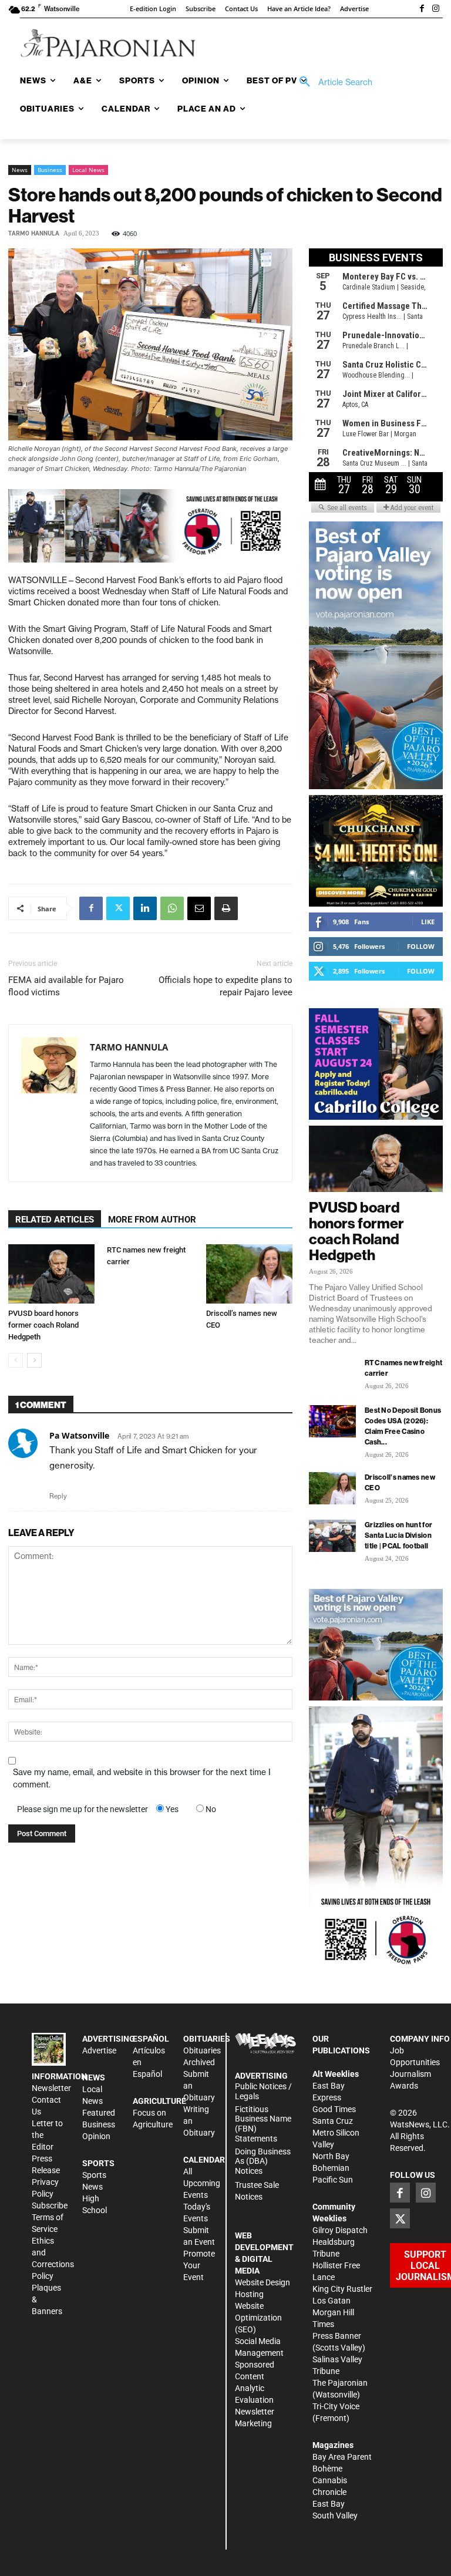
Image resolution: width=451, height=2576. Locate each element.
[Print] (226, 908)
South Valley (335, 2516)
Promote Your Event (199, 2265)
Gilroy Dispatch (340, 2230)
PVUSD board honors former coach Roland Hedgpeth (43, 1325)
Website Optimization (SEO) (258, 2318)
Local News (88, 170)
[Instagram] (436, 9)
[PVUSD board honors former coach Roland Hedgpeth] (51, 1274)
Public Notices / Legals (263, 2091)
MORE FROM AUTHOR (152, 1220)
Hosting (249, 2294)
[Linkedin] (145, 908)
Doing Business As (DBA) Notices (263, 2161)
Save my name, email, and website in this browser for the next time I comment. (142, 1778)
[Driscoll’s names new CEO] (249, 1274)
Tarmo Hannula (34, 233)
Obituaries (202, 2050)
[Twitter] (118, 908)
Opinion (96, 2136)
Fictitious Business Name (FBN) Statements (263, 2124)
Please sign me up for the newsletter (83, 1809)
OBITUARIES (207, 2039)
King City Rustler (342, 2289)
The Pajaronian (340, 2383)
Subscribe (50, 2205)
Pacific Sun (333, 2180)
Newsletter (51, 2088)
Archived (199, 2062)
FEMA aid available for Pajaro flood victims (66, 986)
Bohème (327, 2469)
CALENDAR (204, 2160)
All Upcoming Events (202, 2183)
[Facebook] (422, 9)
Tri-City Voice (336, 2406)
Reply (58, 1496)
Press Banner (337, 2336)
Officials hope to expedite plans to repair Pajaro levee (225, 986)
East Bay (329, 2504)
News (20, 170)
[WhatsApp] (172, 908)
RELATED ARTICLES (55, 1220)
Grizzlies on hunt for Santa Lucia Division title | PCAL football (398, 1535)
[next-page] (34, 1360)
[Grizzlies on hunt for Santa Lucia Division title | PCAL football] (332, 1536)
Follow (421, 946)
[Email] (199, 908)
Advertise (99, 2050)
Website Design (262, 2282)
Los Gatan (331, 2301)
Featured (99, 2113)
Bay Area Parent (342, 2457)
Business (50, 170)
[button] (332, 82)
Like (428, 922)
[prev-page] (16, 1360)
